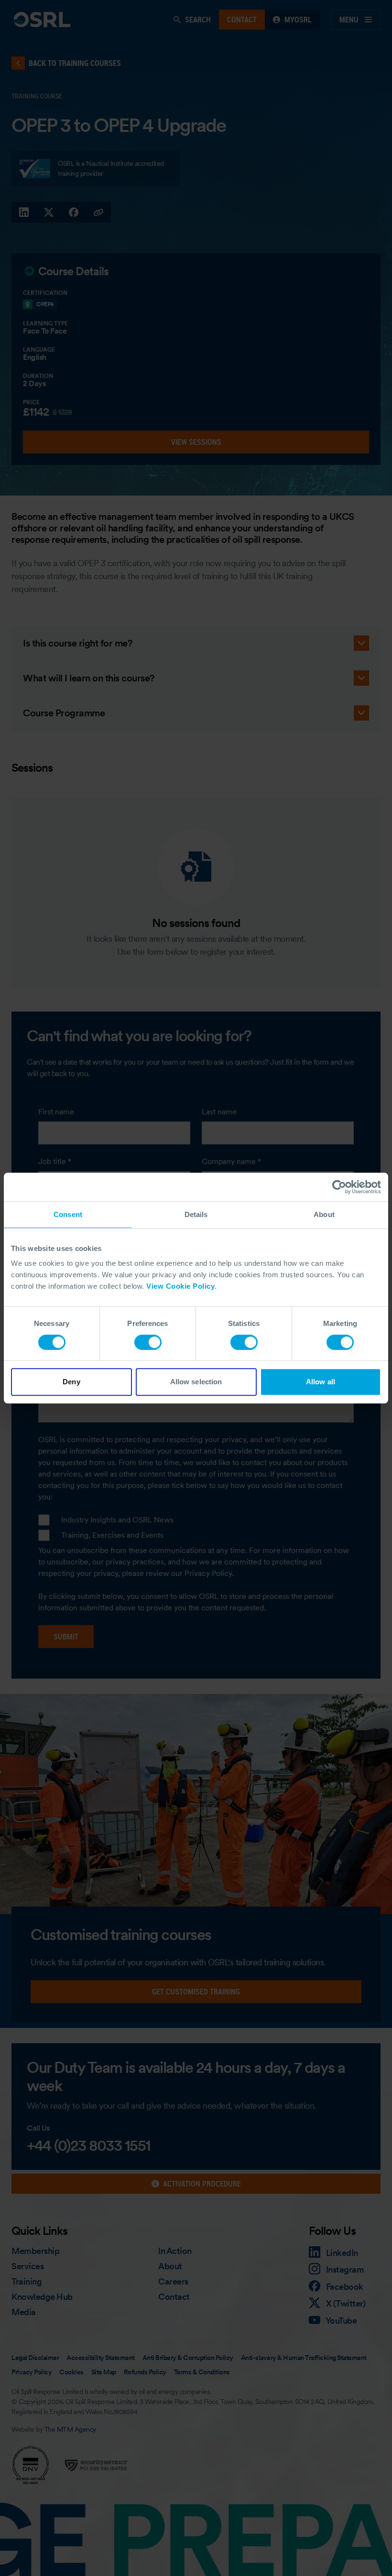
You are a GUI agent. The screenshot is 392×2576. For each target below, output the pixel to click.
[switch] (148, 1342)
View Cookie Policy (180, 1286)
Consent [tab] (68, 1214)
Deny (71, 1382)
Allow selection (196, 1382)
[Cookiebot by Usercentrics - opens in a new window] (339, 1187)
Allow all (321, 1382)
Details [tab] (196, 1214)
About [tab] (324, 1214)
